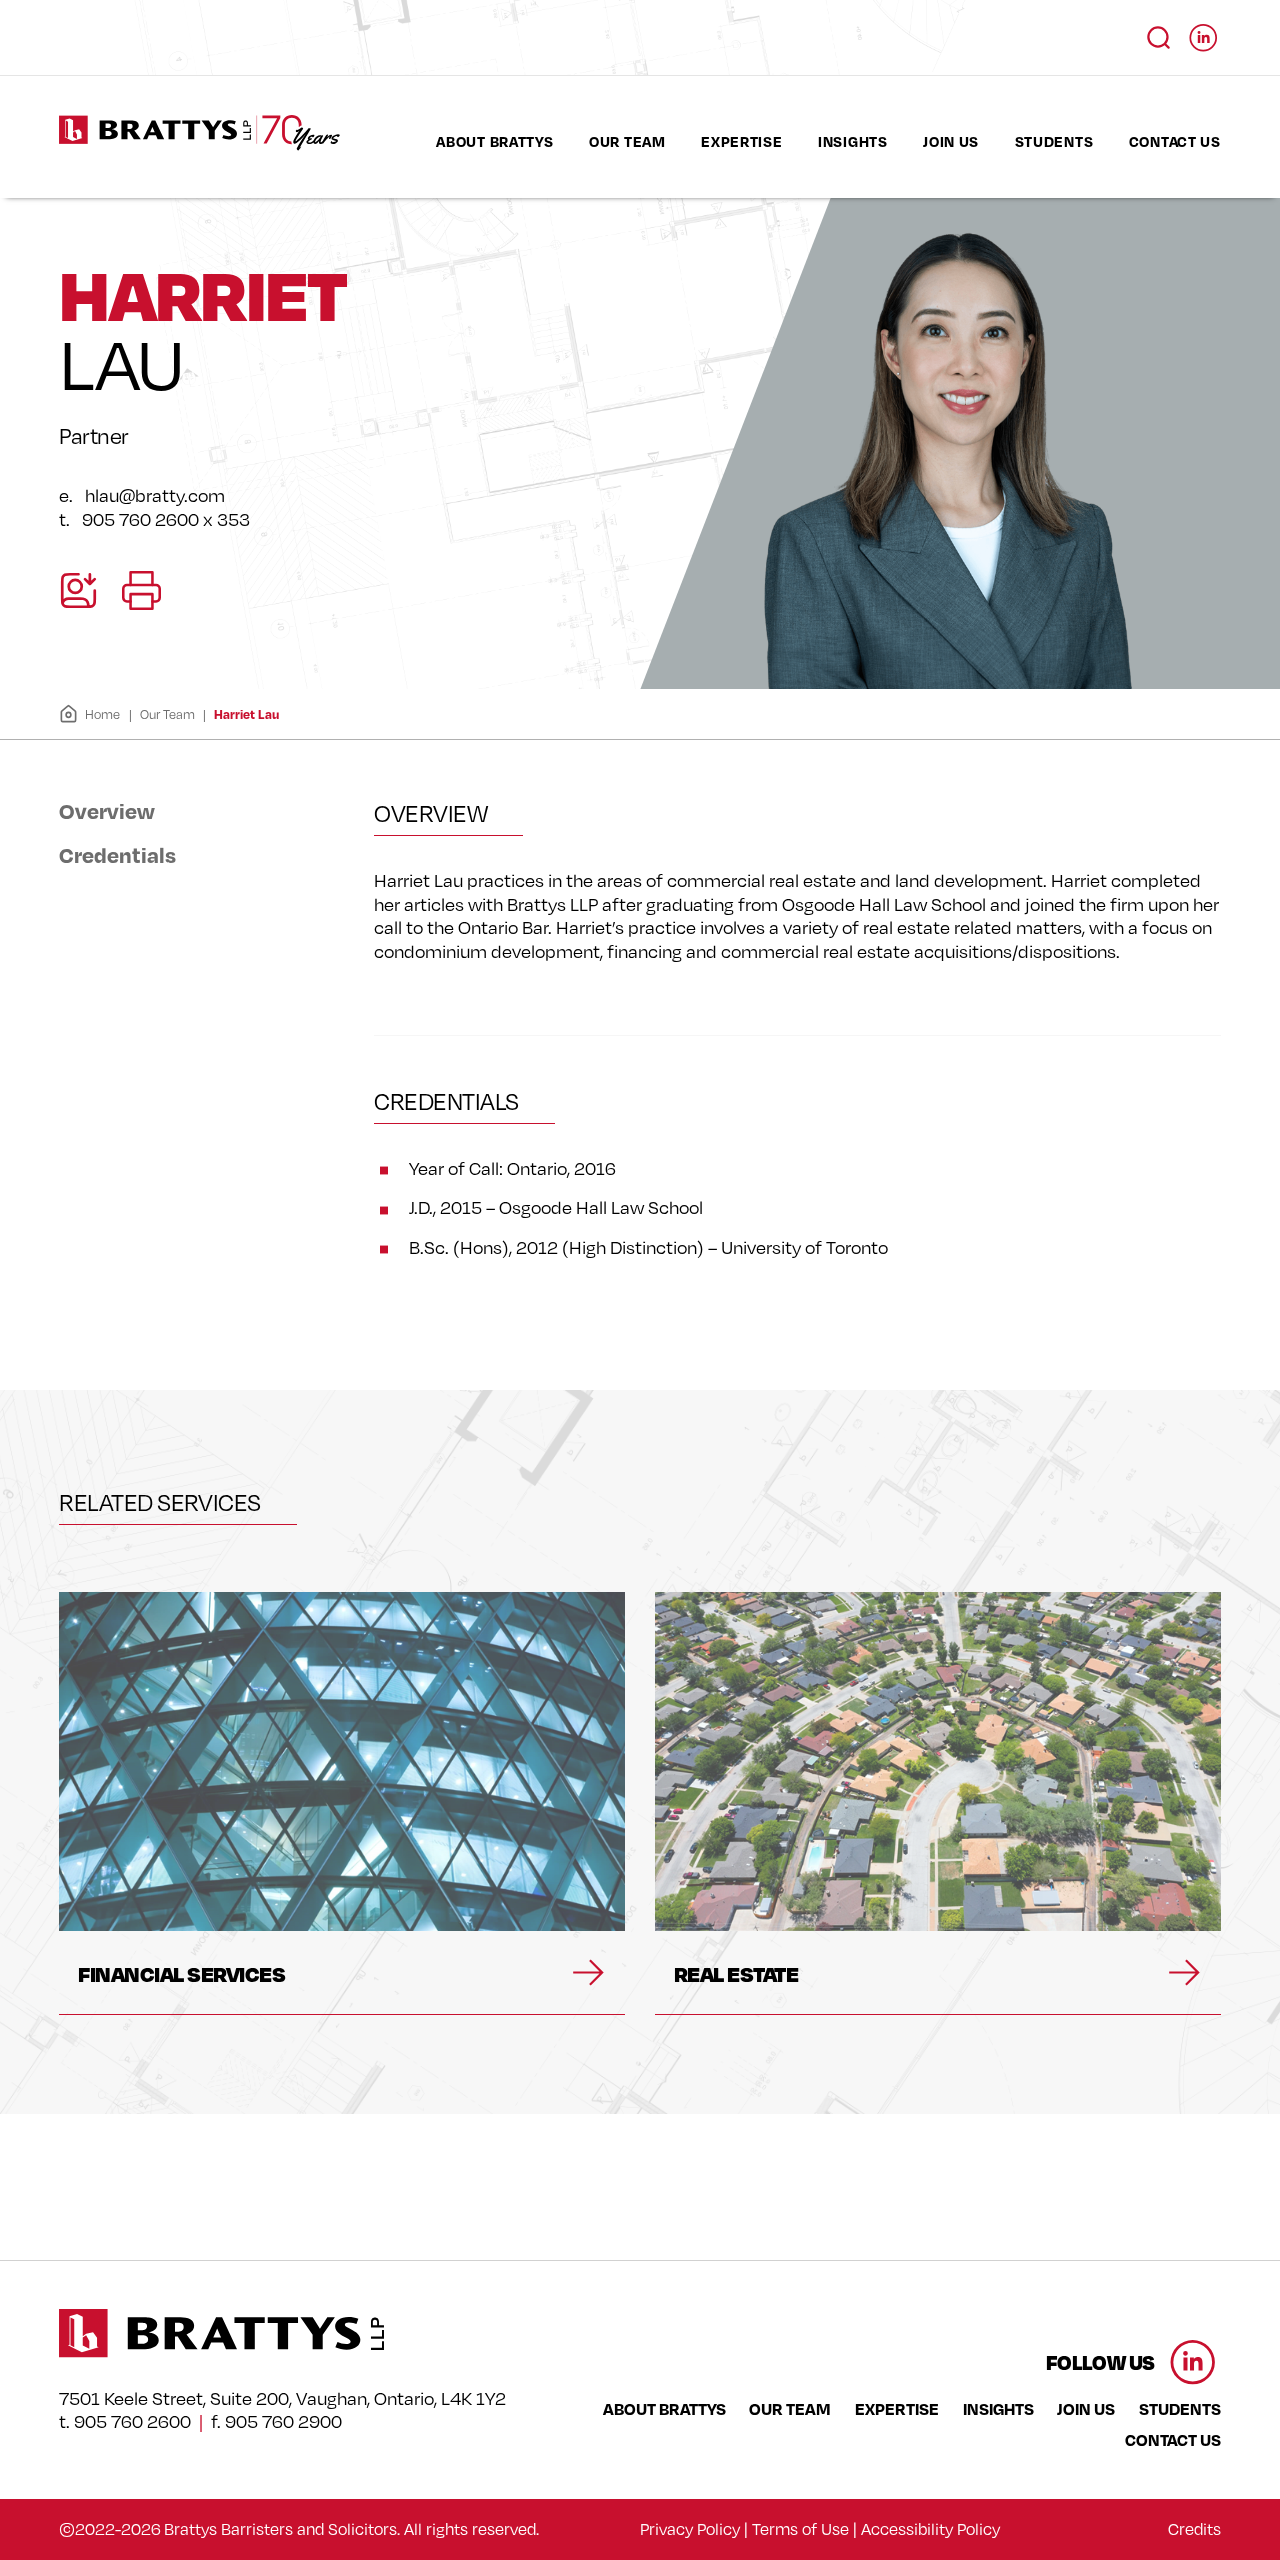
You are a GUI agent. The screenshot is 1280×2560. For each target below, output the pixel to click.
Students (1054, 141)
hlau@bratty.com (155, 495)
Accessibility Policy (930, 2529)
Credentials (117, 854)
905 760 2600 (132, 2422)
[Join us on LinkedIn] (1203, 32)
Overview (107, 811)
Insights (853, 141)
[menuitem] (494, 141)
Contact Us (1175, 141)
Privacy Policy (690, 2529)
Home (102, 714)
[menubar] (828, 141)
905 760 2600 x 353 (166, 519)
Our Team (627, 141)
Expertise (741, 141)
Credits (1194, 2529)
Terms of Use (800, 2529)
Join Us (951, 141)
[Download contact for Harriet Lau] (78, 590)
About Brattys (494, 141)
